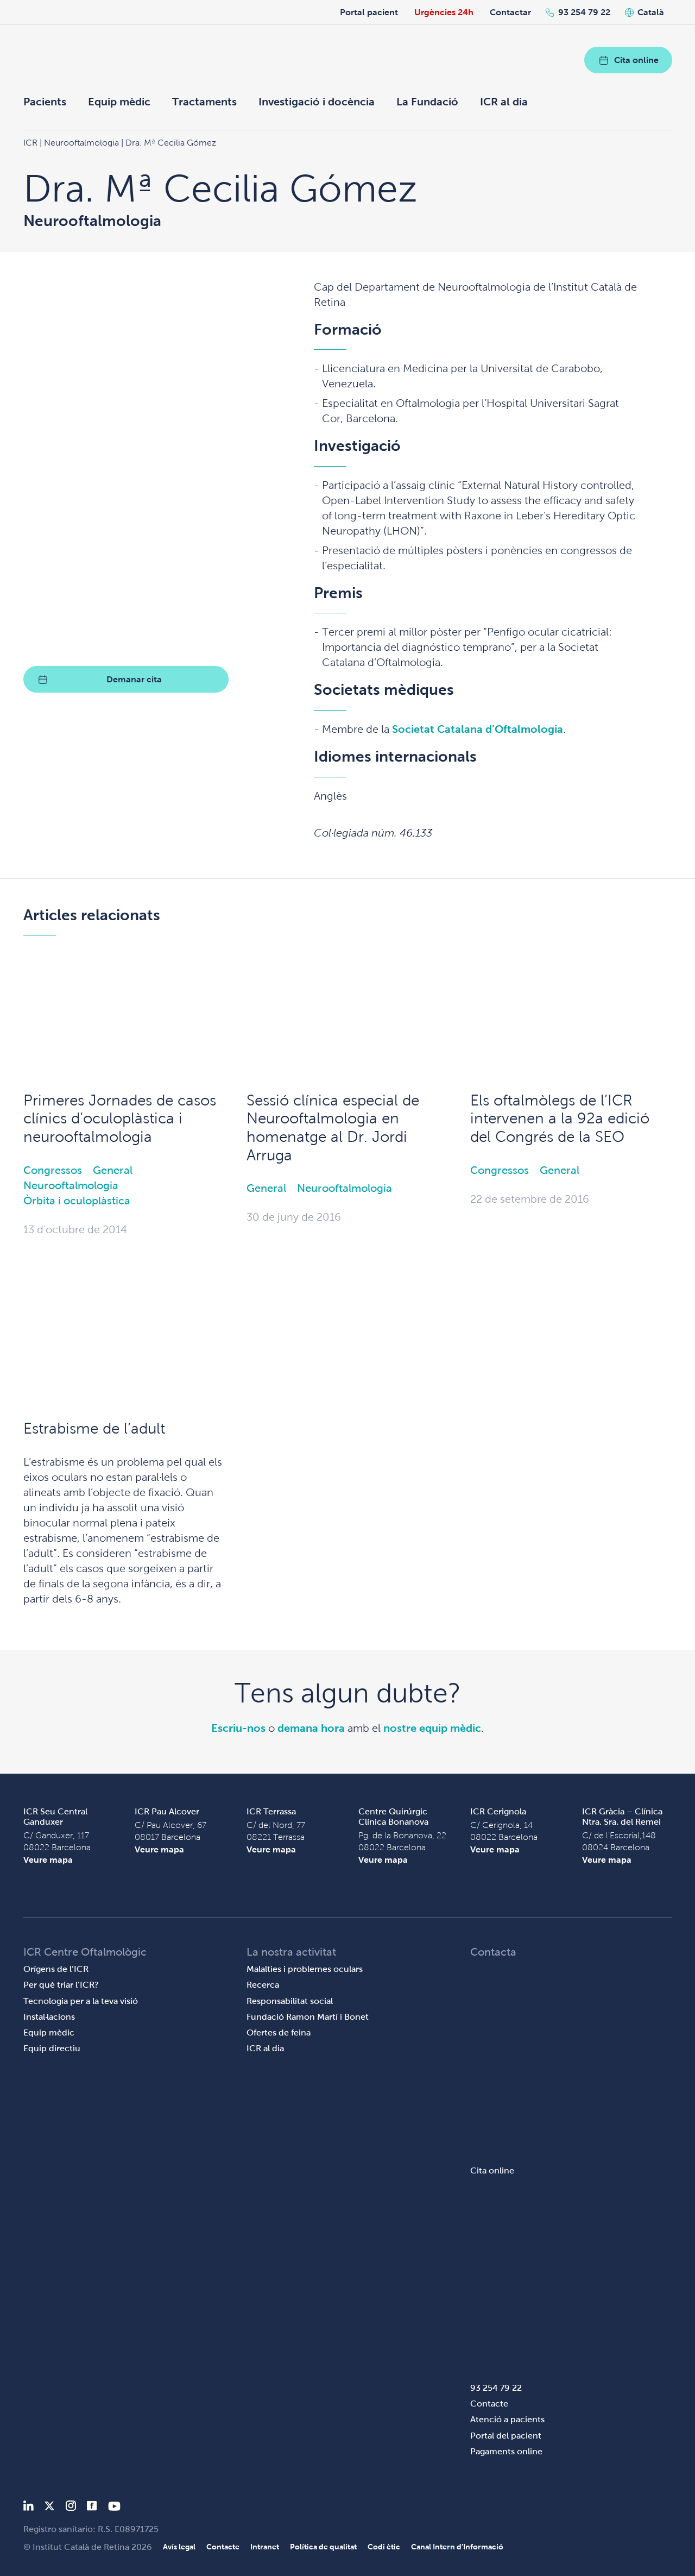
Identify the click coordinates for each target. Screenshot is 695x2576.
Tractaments (204, 102)
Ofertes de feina (279, 2032)
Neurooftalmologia (71, 1185)
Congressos (53, 1170)
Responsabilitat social (290, 2001)
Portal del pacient (506, 2436)
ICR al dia (504, 102)
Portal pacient (369, 12)
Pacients (45, 102)
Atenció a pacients (507, 2419)
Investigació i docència (317, 102)
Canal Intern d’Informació (457, 2547)
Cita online (636, 60)
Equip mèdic (119, 102)
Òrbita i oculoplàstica (77, 1201)
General (113, 1170)
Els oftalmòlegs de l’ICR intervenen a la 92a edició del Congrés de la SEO (560, 1119)
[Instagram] (71, 2508)
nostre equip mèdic (432, 1728)
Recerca (263, 1985)
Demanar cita (134, 679)
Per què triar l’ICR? (61, 1985)
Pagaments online (506, 2451)
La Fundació (427, 102)
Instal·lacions (49, 2017)
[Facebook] (92, 2508)
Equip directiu (52, 2048)
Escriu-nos (238, 1728)
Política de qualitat (323, 2547)
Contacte (489, 2404)
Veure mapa (48, 1860)
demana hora (311, 1728)
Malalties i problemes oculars (305, 1969)
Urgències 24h (444, 12)
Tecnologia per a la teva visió (81, 2001)
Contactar (510, 12)
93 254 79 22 (584, 12)
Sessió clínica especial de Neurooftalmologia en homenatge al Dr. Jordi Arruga (333, 1128)
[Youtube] (114, 2508)
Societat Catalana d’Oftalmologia (478, 729)
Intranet (265, 2547)
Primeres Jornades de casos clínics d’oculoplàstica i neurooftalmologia (120, 1119)
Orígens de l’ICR (56, 1969)
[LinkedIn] (29, 2508)
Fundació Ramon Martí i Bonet (308, 2017)
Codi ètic (384, 2547)
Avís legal (179, 2547)
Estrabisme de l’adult (94, 1428)
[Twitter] (49, 2508)
